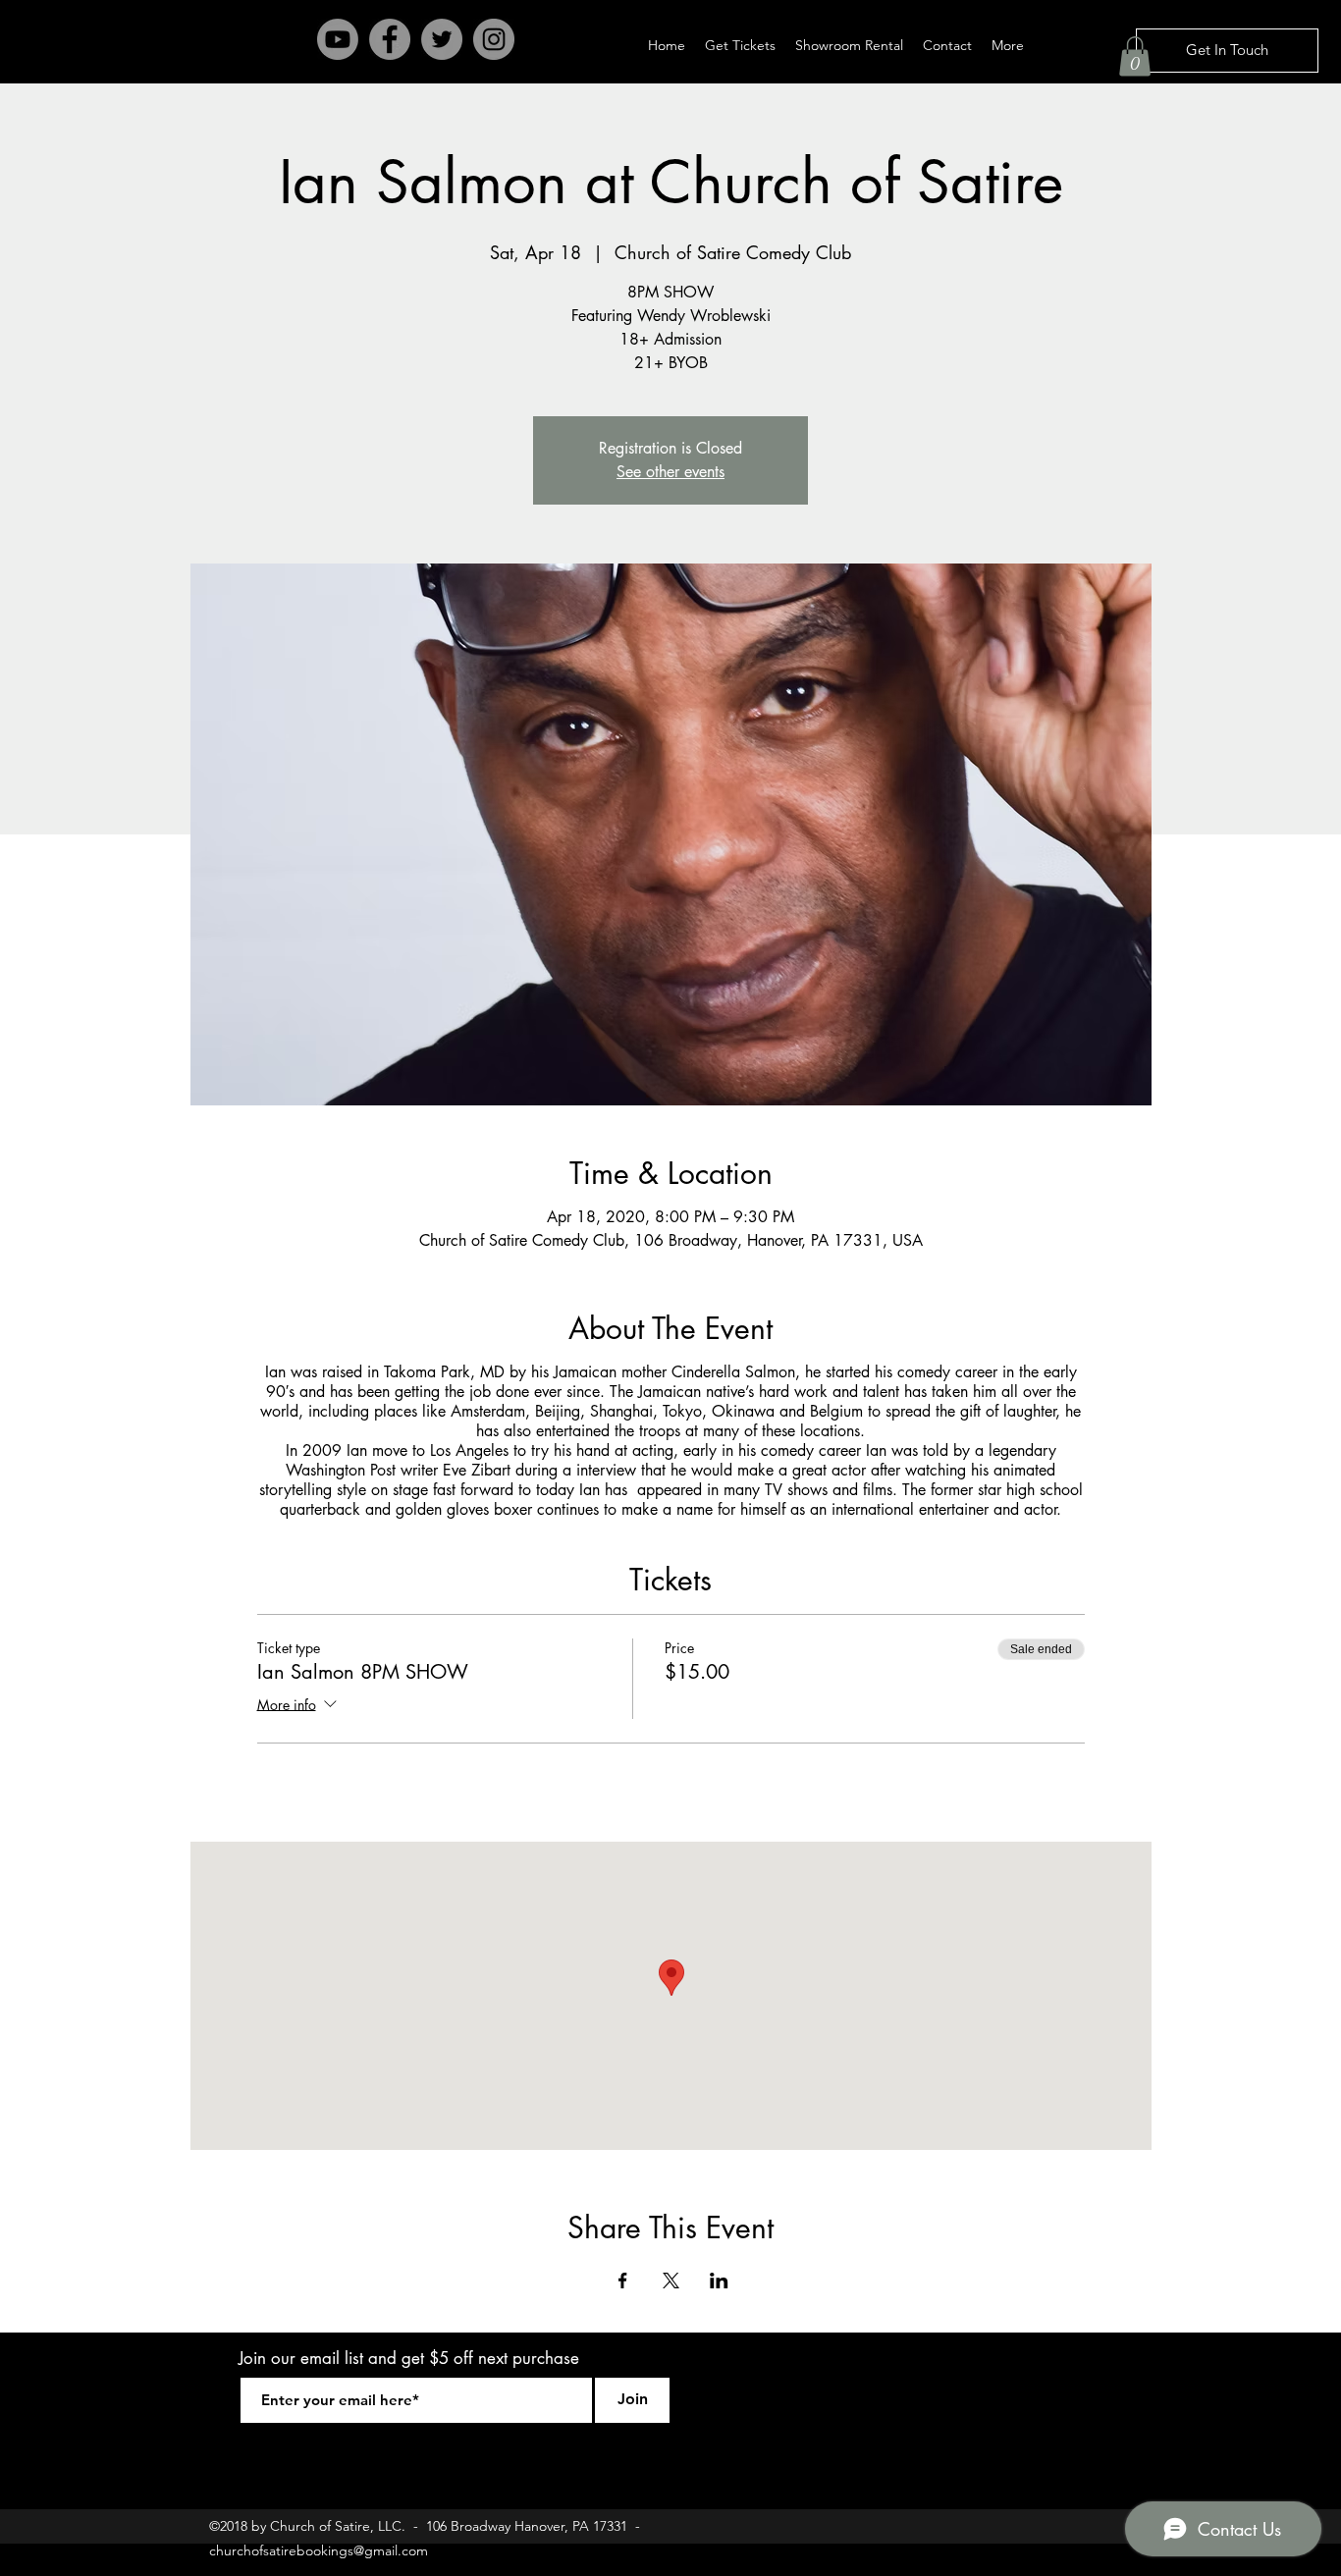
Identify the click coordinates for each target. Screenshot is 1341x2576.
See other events (670, 472)
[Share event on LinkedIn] (719, 2281)
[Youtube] (338, 39)
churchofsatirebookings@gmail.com (319, 2550)
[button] (1135, 56)
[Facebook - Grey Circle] (390, 39)
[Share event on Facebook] (623, 2281)
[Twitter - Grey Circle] (442, 39)
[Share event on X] (671, 2281)
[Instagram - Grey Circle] (494, 39)
